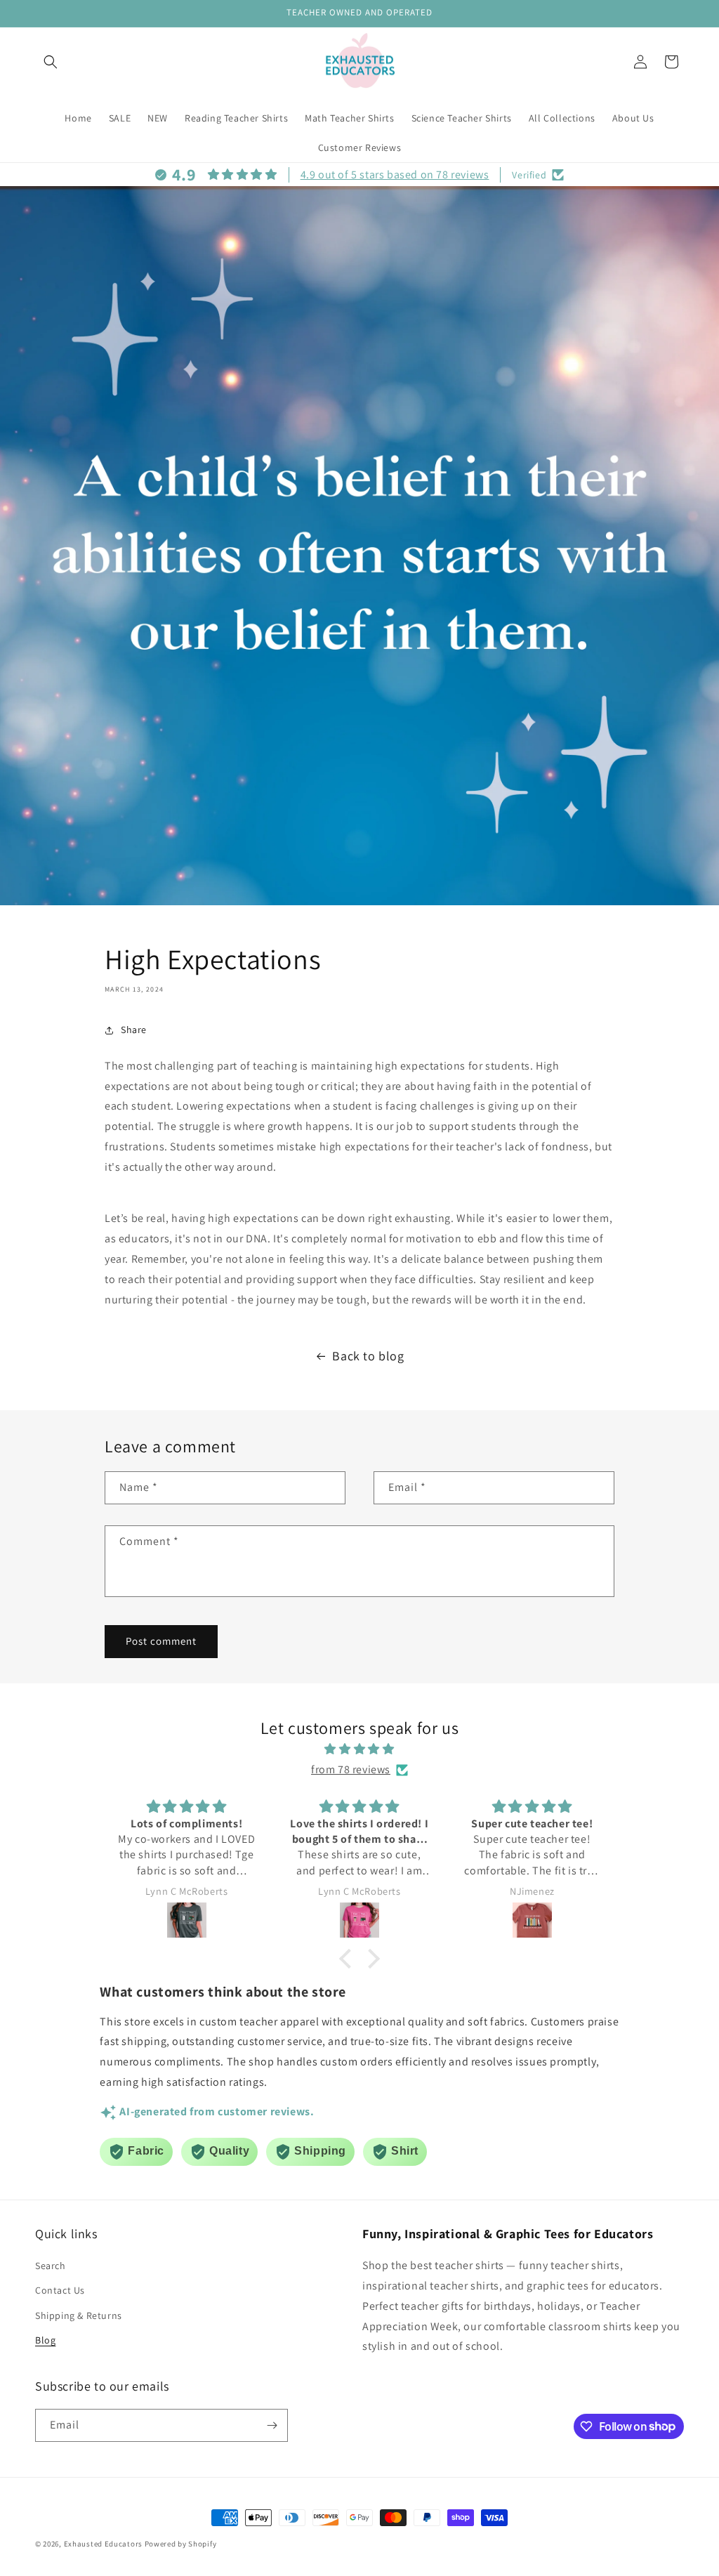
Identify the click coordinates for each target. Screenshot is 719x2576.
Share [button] (134, 1030)
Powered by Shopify (181, 2544)
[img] (359, 1749)
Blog (45, 2340)
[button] (51, 62)
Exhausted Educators (104, 2544)
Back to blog (368, 1356)
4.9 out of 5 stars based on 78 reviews (395, 175)
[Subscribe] (272, 2425)
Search (51, 2266)
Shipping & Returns (79, 2315)
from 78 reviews (351, 1769)
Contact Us (60, 2290)
